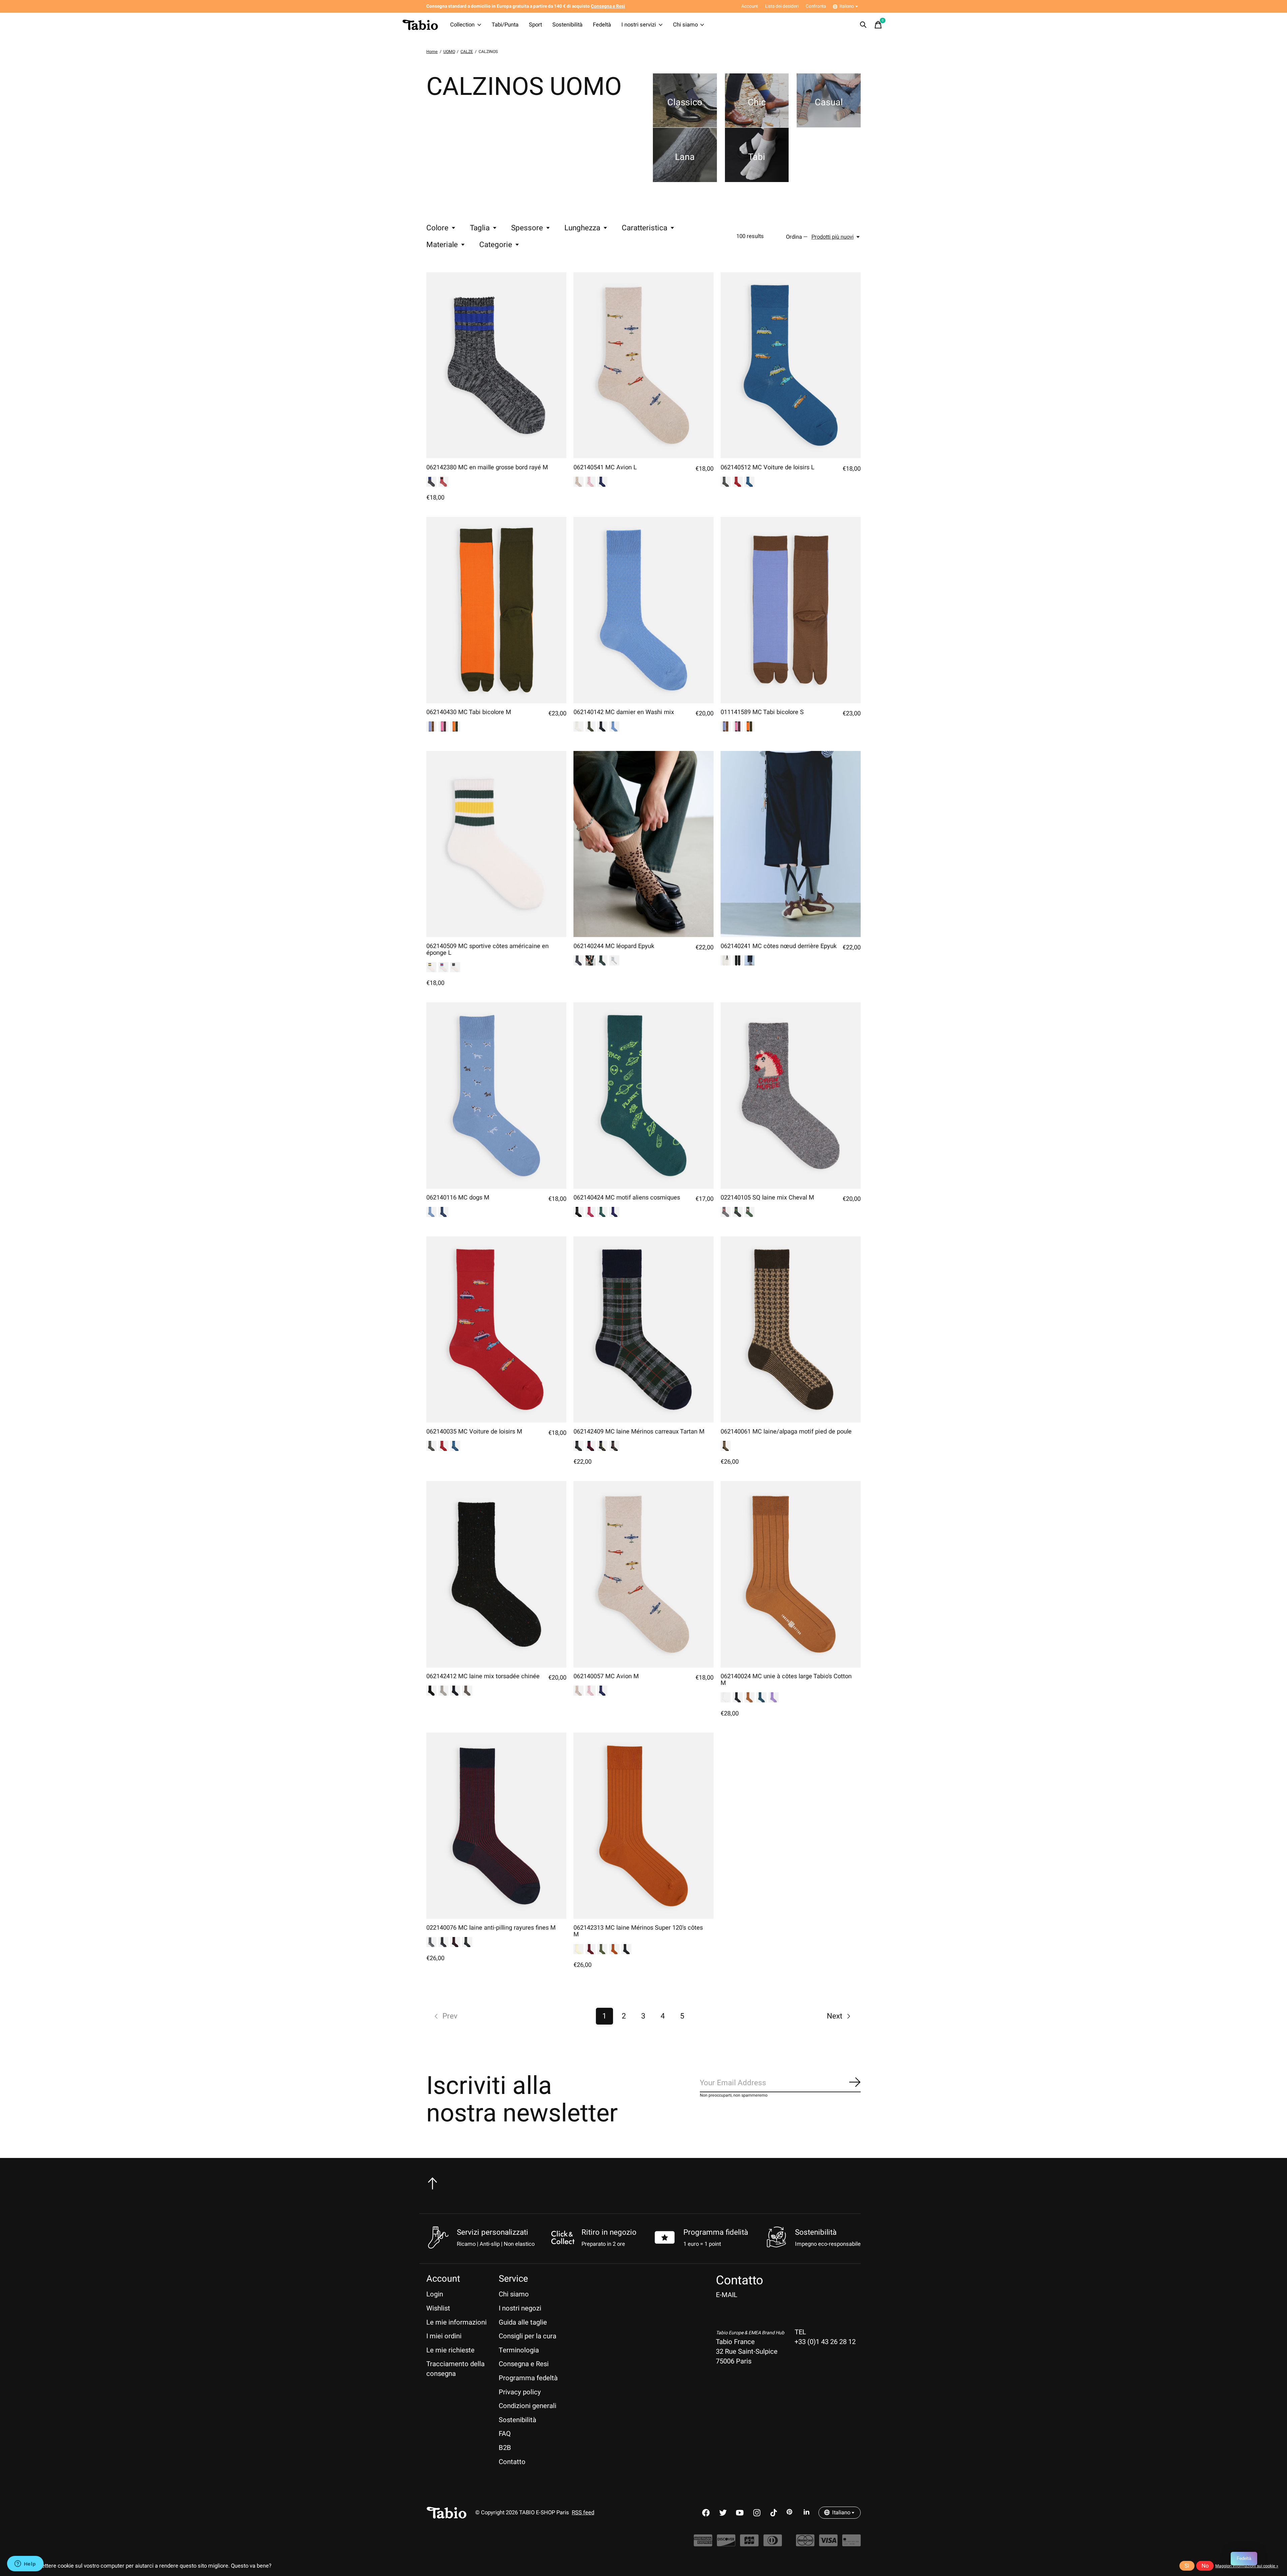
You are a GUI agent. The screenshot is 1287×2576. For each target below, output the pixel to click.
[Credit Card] (851, 2544)
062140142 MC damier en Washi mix (624, 712)
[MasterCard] (805, 2544)
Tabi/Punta (505, 25)
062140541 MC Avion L (605, 467)
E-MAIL (727, 2295)
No (1205, 2566)
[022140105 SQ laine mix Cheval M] (791, 1096)
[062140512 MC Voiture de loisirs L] (791, 365)
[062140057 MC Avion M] (643, 1574)
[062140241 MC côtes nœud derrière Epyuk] (791, 844)
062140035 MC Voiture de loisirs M (474, 1432)
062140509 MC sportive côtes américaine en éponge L (487, 950)
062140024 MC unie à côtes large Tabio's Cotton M (786, 1680)
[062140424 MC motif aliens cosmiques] (643, 1096)
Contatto (512, 2462)
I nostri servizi (639, 25)
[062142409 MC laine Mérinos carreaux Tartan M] (643, 1330)
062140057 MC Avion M (606, 1676)
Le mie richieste (450, 2350)
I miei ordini (444, 2336)
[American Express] (703, 2544)
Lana (685, 157)
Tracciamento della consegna (455, 2369)
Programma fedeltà (528, 2378)
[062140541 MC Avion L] (643, 365)
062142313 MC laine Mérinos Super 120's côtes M (638, 1931)
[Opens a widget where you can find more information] (25, 2564)
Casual (829, 102)
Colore (437, 228)
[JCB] (749, 2544)
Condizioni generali (528, 2406)
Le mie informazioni (456, 2322)
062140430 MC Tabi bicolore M (469, 712)
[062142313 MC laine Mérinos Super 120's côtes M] (643, 1826)
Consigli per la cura (528, 2336)
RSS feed (583, 2513)
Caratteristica (645, 228)
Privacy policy (520, 2392)
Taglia (480, 228)
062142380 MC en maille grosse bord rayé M (487, 467)
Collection (462, 25)
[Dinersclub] (773, 2544)
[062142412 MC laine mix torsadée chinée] (496, 1574)
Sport (535, 25)
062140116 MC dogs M (458, 1198)
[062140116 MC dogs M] (496, 1096)
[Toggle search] (863, 25)
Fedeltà (602, 25)
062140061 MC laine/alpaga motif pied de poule (786, 1432)
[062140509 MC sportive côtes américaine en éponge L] (496, 844)
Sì (1187, 2566)
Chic (757, 102)
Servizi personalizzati (493, 2232)
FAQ (505, 2434)
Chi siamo (685, 25)
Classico (685, 102)
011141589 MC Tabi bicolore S (762, 712)
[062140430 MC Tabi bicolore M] (496, 610)
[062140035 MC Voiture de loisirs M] (496, 1330)
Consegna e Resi (524, 2364)
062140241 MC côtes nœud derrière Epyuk (779, 946)
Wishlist (438, 2308)
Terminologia (519, 2350)
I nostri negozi (520, 2308)
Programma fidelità (716, 2232)
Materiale (442, 245)
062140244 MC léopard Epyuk (614, 946)
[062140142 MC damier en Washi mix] (643, 610)
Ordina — (797, 237)
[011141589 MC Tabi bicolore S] (791, 610)
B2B (505, 2448)
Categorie (496, 245)
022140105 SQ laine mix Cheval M (767, 1198)
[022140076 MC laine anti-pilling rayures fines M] (496, 1826)
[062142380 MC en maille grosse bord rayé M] (496, 365)
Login (435, 2294)
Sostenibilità (567, 25)
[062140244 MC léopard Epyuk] (643, 844)
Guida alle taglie (523, 2322)
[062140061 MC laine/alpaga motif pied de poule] (791, 1330)
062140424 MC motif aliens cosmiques (627, 1198)
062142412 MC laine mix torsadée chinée (483, 1676)
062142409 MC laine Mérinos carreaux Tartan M (639, 1432)
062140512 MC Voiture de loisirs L (768, 467)
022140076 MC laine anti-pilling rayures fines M (491, 1928)
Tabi (757, 157)
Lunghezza (582, 228)
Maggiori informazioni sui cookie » (1247, 2566)
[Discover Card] (726, 2544)
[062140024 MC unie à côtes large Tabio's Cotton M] (791, 1574)
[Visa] (828, 2544)
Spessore (527, 228)
